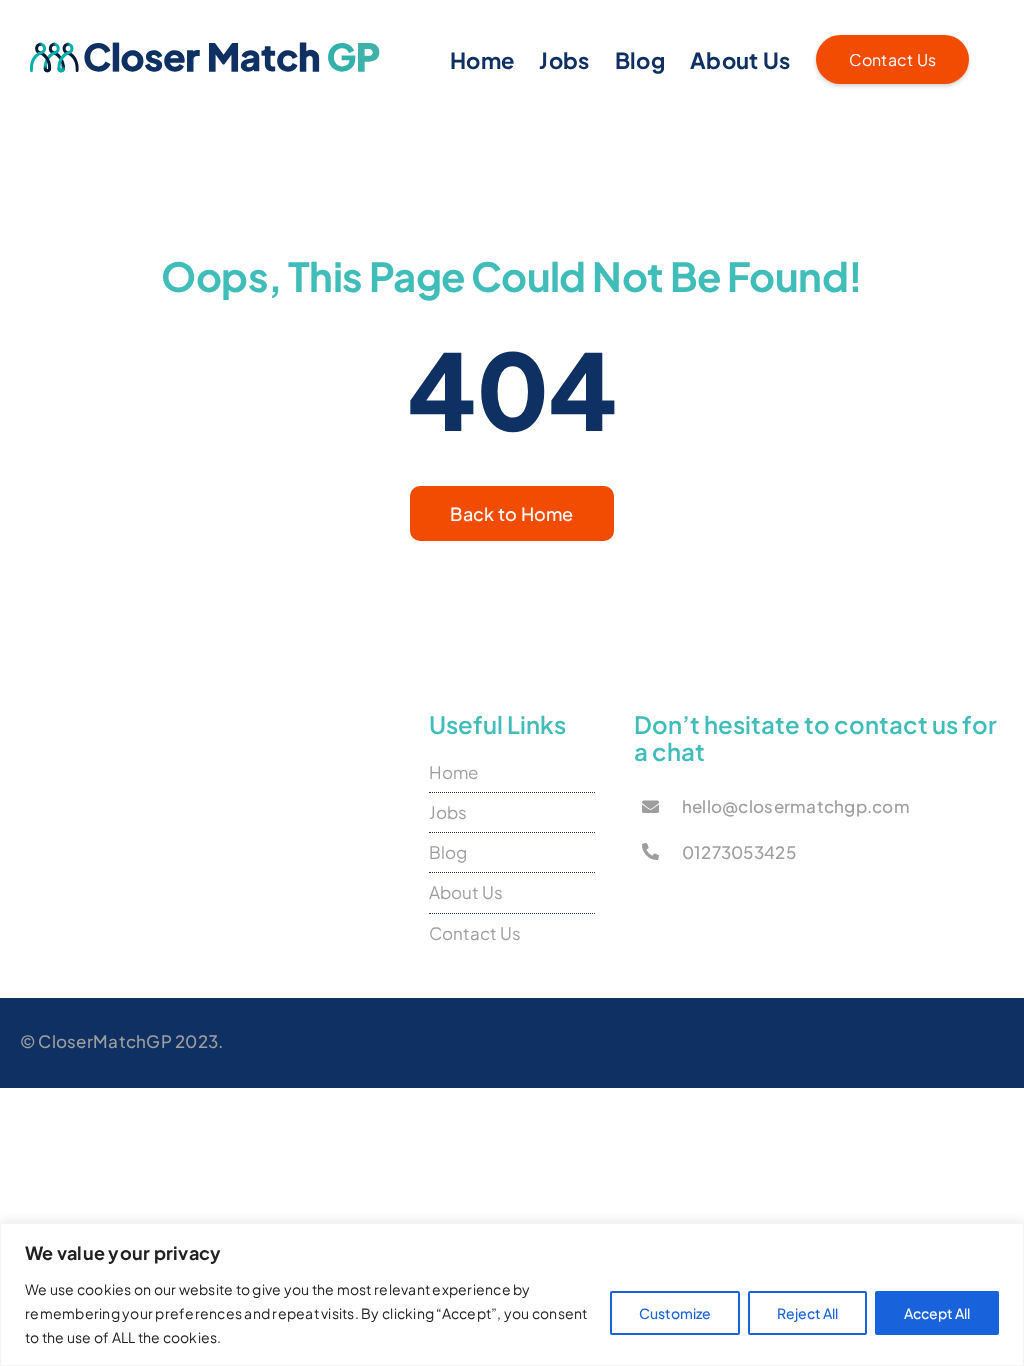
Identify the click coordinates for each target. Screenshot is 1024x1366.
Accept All (937, 1313)
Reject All (807, 1313)
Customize (675, 1313)
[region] (512, 1294)
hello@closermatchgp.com (796, 806)
